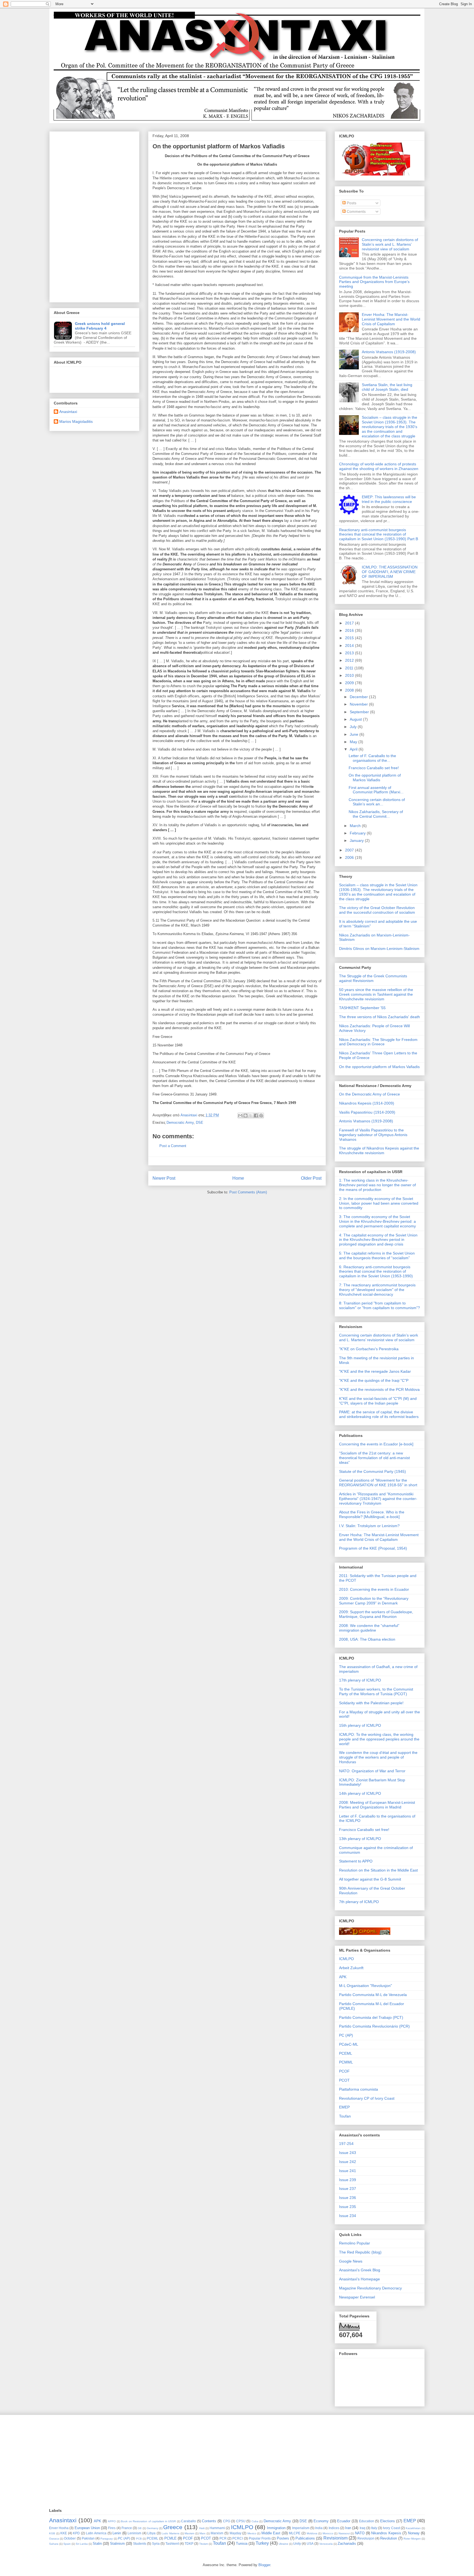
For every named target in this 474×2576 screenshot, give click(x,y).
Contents (209, 2521)
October (70, 2538)
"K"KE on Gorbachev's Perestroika (369, 1349)
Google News (351, 2261)
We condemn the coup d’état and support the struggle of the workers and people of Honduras (378, 1757)
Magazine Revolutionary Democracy (370, 2288)
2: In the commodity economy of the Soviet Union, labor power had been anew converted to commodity (379, 1203)
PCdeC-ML (349, 2044)
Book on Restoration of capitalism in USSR (148, 2521)
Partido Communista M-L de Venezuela (373, 1995)
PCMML (346, 2062)
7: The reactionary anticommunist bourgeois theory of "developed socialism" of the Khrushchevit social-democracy (377, 1290)
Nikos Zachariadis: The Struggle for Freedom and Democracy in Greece (378, 1042)
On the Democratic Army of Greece (369, 1094)
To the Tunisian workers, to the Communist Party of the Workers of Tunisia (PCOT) (376, 1692)
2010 (350, 675)
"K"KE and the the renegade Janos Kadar (375, 1371)
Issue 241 (348, 2171)
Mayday (235, 2533)
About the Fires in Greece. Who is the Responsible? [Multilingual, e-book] (372, 1514)
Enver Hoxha (59, 2528)
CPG (227, 2521)
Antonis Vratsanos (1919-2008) (389, 352)
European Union (87, 2528)
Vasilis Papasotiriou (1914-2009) (367, 1112)
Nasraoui (344, 2533)
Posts (351, 203)
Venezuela (326, 2544)
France (127, 2528)
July (354, 727)
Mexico (252, 2533)
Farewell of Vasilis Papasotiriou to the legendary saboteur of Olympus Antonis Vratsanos (373, 1135)
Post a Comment (173, 1146)
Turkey (262, 2543)
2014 (350, 646)
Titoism (204, 2544)
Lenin (117, 2533)
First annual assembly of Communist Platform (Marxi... (376, 790)
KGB (52, 2533)
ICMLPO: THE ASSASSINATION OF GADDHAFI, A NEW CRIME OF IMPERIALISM (390, 572)
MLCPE (295, 2533)
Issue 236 (348, 2198)
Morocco (328, 2533)
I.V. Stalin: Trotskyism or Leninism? (369, 1526)
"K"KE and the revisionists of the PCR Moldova (379, 1389)
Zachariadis (347, 2544)
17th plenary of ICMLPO (360, 1680)
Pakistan (88, 2538)
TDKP (189, 2544)
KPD (76, 2533)
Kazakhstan (413, 2528)
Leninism (134, 2533)
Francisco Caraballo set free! (374, 768)
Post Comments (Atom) (248, 1192)
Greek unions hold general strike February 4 (100, 326)
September (360, 712)
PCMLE (170, 2538)
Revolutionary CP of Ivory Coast (367, 2098)
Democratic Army (180, 1123)
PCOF (344, 2071)
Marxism (217, 2533)
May (354, 742)
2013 (350, 653)
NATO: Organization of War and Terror (372, 1771)
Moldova (312, 2533)
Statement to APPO (356, 1861)
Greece (173, 2527)
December (359, 697)
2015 (350, 638)
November (359, 704)
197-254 (346, 2144)
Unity (297, 2544)
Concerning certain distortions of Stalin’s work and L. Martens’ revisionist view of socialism (390, 244)
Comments (356, 211)
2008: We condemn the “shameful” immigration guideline (369, 1628)
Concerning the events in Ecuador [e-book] (376, 1444)
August (356, 719)
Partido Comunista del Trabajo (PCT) (371, 2017)
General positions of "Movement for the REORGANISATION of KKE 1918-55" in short (378, 1483)
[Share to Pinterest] (261, 1116)
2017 (350, 623)
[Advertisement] (94, 216)
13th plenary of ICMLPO (360, 1839)
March (356, 826)
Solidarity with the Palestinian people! (371, 1703)
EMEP (344, 2107)
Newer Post (164, 1178)
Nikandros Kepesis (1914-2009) (367, 1103)
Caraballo (188, 2521)
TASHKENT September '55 (362, 1008)
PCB (139, 2539)
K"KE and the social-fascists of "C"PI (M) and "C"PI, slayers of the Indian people (378, 1401)
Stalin (97, 2544)
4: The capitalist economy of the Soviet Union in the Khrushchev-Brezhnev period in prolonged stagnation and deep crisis (378, 1240)
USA (310, 2544)
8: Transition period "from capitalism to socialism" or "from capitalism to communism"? (380, 1305)
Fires (112, 2528)
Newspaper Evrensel (357, 2297)
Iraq (362, 2528)
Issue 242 (348, 2162)
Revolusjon (366, 2538)
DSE (200, 1123)
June (355, 734)
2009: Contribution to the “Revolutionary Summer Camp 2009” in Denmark (374, 1601)
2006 (350, 857)
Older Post (311, 1178)
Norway (414, 2533)
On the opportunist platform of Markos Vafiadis (375, 778)
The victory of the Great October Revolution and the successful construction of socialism (377, 910)
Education (367, 2521)
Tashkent (172, 2544)
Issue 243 (348, 2153)
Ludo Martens (170, 2533)
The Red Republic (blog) (360, 2252)
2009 (350, 683)
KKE (64, 2533)
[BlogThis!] (246, 1116)
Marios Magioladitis (76, 421)
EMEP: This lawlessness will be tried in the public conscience (389, 499)
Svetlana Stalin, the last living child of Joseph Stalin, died (387, 387)
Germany (153, 2528)
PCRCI (238, 2538)
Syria (156, 2544)
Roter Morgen (412, 2539)
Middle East (271, 2533)
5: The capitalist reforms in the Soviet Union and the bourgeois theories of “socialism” (377, 1256)
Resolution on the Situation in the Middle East (378, 1870)
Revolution (389, 2538)
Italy (374, 2528)
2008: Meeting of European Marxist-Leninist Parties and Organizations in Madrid (377, 1805)
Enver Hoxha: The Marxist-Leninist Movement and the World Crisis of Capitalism (391, 319)
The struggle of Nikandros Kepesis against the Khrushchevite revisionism (379, 1150)
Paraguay (107, 2539)
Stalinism (117, 2544)
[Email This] (240, 1116)
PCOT (344, 2080)
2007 (350, 850)
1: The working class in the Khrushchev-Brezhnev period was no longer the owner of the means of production (377, 1185)
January (357, 840)
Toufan (345, 2116)
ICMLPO (346, 1959)
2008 (350, 690)
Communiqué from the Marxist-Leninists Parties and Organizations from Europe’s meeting (374, 282)
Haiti (202, 2528)
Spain (67, 2544)
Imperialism (301, 2528)
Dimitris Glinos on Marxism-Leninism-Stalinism (379, 949)
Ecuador (344, 2521)
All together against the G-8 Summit (370, 1879)
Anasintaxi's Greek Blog (360, 2270)
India (319, 2528)
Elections (388, 2521)
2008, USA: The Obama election (367, 1639)
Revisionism (335, 2538)
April (354, 749)
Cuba (255, 2521)
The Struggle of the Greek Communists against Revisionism (373, 978)
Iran (348, 2528)
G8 (140, 2528)
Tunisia (242, 2544)
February (358, 833)
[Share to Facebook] (256, 1116)
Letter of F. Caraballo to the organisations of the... (372, 758)
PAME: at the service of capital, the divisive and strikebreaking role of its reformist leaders (379, 1414)
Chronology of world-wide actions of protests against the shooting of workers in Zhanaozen (379, 466)
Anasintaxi (68, 412)
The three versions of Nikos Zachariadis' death (380, 1017)
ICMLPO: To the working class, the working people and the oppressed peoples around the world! (379, 1739)
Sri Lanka (82, 2544)
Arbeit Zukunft (351, 1968)
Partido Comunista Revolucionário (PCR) (374, 2026)
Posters (283, 2538)
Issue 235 (348, 2207)
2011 (350, 668)
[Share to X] (251, 1116)
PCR (223, 2538)
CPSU (241, 2521)
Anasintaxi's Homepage (359, 2279)
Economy (321, 2521)
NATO (360, 2533)
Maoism (189, 2533)
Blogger (264, 2565)
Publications (305, 2538)
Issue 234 (348, 2216)
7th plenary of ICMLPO (359, 1902)
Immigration (276, 2528)
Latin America (96, 2533)
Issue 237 (348, 2189)
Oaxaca (54, 2539)
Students (140, 2544)
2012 (350, 660)
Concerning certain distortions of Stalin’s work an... (377, 802)
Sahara (54, 2544)
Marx (202, 2533)
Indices (334, 2528)
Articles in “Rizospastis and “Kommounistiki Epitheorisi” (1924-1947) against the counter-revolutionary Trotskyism (378, 1499)
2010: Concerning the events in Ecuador (374, 1589)
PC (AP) (346, 2035)
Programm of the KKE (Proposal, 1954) (373, 1548)
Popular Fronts (260, 2538)
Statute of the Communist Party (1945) (373, 1471)
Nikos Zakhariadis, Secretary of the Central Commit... (376, 814)
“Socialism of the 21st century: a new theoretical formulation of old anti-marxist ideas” (374, 1458)
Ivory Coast (391, 2528)
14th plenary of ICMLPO (360, 1793)
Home (238, 1178)
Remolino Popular (355, 2243)
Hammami (217, 2528)
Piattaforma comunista (359, 2089)
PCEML (346, 2053)
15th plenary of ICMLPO (360, 1725)
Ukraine (283, 2544)
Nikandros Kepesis (386, 2533)
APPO (112, 2521)
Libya (151, 2533)
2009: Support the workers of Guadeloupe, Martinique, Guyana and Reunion (376, 1614)
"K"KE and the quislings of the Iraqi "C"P (374, 1380)
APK (343, 1977)
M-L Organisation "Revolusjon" (366, 1986)
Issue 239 (348, 2180)
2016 (350, 630)
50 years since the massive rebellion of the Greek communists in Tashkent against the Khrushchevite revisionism (376, 994)
